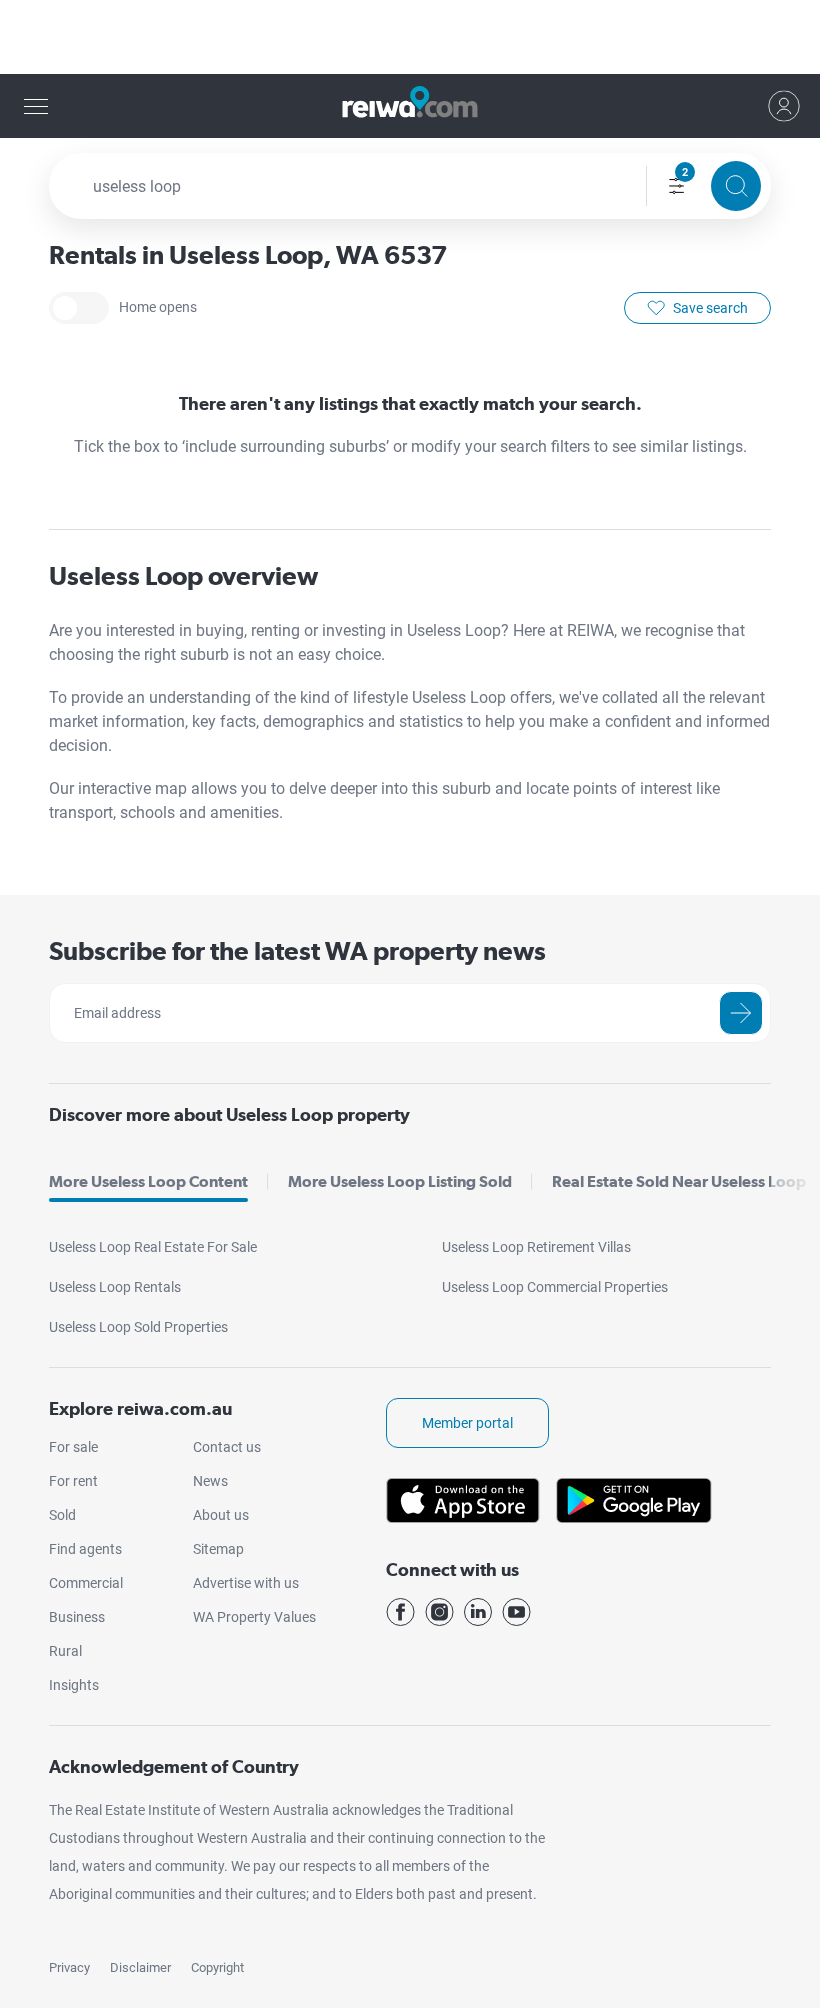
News (210, 1481)
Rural (65, 1651)
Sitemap (218, 1549)
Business (77, 1617)
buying (220, 630)
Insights (74, 1685)
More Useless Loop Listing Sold (400, 1181)
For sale (73, 1447)
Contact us (227, 1447)
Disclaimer (140, 1967)
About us (221, 1515)
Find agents (85, 1549)
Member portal (467, 1423)
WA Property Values (254, 1617)
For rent (73, 1481)
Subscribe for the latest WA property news (297, 950)
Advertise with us (246, 1583)
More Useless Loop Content (148, 1181)
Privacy (69, 1967)
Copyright (217, 1967)
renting (277, 630)
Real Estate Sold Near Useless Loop (679, 1181)
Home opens (79, 308)
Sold (62, 1515)
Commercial (86, 1583)
